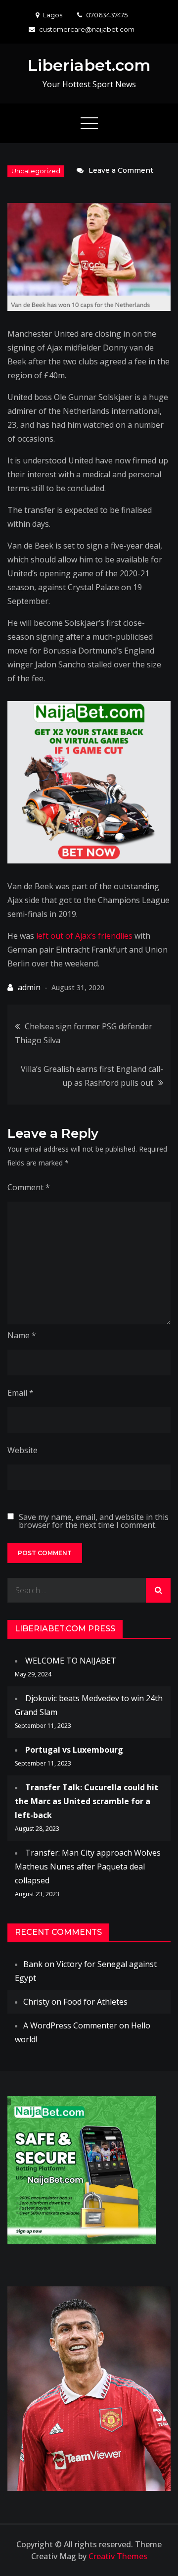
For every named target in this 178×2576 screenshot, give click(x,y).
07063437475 (107, 15)
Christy (36, 2002)
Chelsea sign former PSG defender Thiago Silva (84, 1033)
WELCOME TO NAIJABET (71, 1661)
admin (29, 987)
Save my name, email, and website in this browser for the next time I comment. (94, 1521)
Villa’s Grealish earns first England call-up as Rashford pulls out (92, 1076)
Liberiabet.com (89, 65)
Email (21, 1393)
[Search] (158, 1590)
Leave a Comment (121, 170)
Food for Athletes (95, 2002)
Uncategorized (36, 171)
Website (22, 1450)
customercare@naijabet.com (87, 29)
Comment (29, 1187)
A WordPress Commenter (70, 2025)
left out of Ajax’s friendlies (84, 936)
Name (22, 1335)
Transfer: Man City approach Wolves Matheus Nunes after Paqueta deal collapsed (88, 1867)
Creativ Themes (118, 2556)
